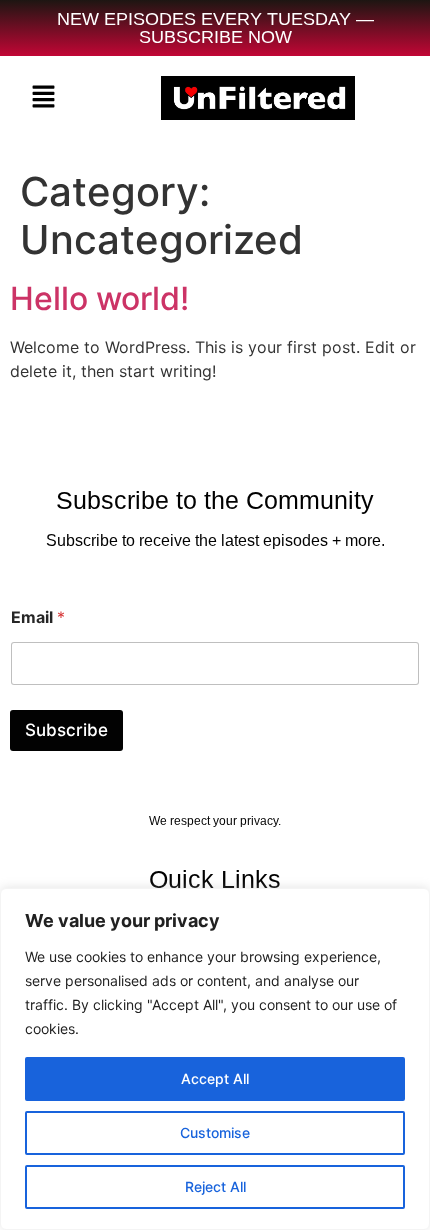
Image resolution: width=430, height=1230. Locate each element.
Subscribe (66, 730)
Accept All (215, 1078)
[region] (215, 1059)
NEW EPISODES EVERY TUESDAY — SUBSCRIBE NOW (215, 28)
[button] (43, 97)
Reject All (215, 1186)
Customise (215, 1132)
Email (38, 617)
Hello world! (99, 298)
